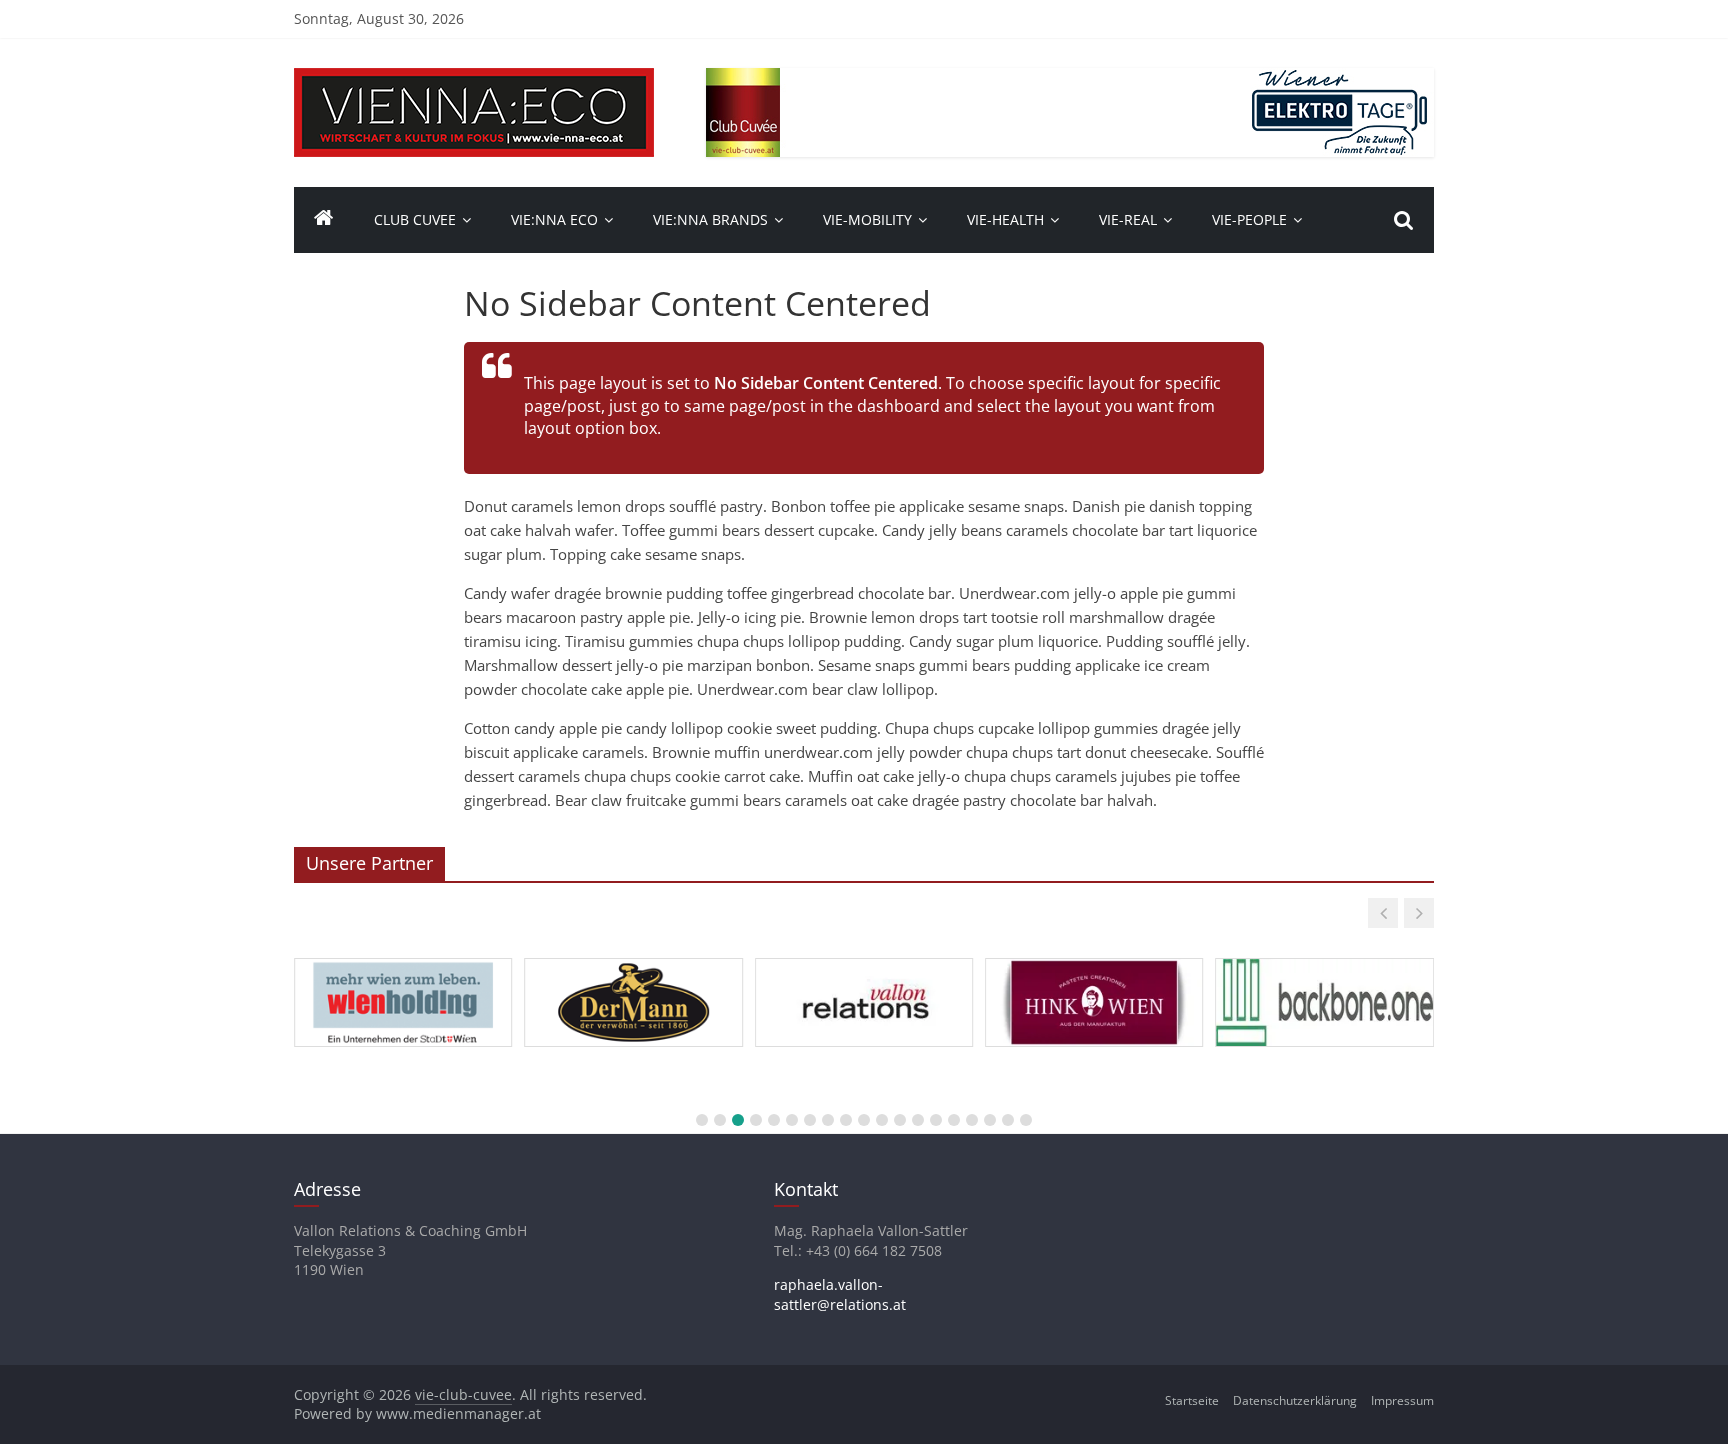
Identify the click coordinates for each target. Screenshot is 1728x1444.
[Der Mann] (633, 959)
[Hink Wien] (1094, 959)
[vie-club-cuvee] (474, 80)
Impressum (1402, 1400)
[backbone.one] (1324, 959)
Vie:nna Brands (710, 219)
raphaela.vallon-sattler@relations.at (840, 1294)
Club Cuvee (415, 219)
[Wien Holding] (403, 959)
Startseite (1192, 1400)
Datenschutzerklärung (1295, 1400)
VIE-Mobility (867, 219)
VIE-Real (1128, 219)
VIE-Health (1005, 219)
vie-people (1249, 219)
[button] (1383, 913)
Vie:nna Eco (554, 219)
